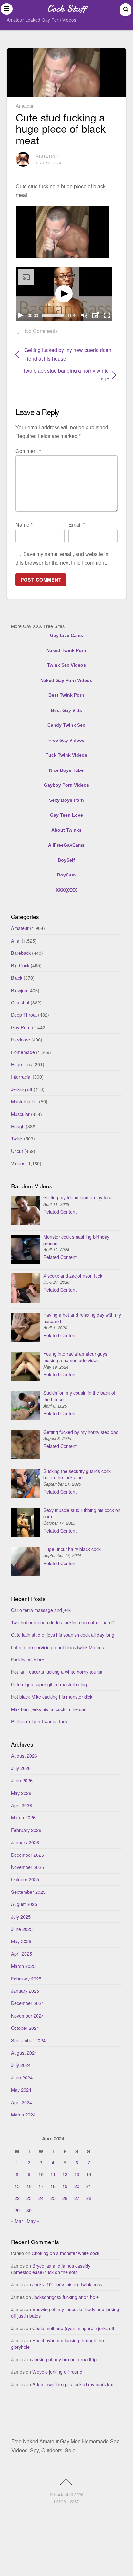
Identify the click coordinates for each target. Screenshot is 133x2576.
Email (77, 524)
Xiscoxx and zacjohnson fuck (73, 1276)
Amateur (25, 106)
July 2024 (21, 2065)
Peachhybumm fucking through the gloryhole (57, 2344)
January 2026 (25, 1842)
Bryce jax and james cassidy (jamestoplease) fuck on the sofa (51, 2269)
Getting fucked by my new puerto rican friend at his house (68, 354)
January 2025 (25, 1991)
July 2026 (21, 1768)
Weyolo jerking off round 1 (59, 2372)
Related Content (60, 1211)
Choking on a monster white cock (66, 2253)
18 (53, 2186)
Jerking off (22, 1089)
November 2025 (27, 1867)
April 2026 (21, 1805)
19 (65, 2186)
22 (17, 2198)
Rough (18, 1126)
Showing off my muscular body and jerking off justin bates (65, 2312)
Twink (17, 1138)
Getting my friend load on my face (78, 1197)
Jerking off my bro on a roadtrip (64, 2359)
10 (41, 2174)
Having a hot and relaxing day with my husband (82, 1318)
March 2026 (23, 1817)
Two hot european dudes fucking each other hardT (63, 1622)
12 (65, 2174)
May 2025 (21, 1941)
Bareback (21, 953)
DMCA (60, 2501)
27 (77, 2198)
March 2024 (23, 2114)
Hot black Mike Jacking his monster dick (52, 1696)
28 (89, 2198)
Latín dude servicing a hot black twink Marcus (57, 1647)
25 (53, 2198)
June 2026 (22, 1780)
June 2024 (22, 2077)
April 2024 (21, 2102)
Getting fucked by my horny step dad (81, 1432)
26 (65, 2198)
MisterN (46, 156)
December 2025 (27, 1855)
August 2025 (24, 1904)
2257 (74, 2501)
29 (17, 2210)
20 (77, 2186)
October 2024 (25, 2028)
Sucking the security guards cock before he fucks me (77, 1474)
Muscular (20, 1114)
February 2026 (26, 1830)
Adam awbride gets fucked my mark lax (73, 2384)
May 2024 (21, 2090)
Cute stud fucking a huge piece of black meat (61, 128)
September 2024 (28, 2040)
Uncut (17, 1151)
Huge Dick (21, 1064)
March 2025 (23, 1966)
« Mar (17, 2221)
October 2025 (25, 1879)
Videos (18, 1163)
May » (33, 2221)
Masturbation (24, 1101)
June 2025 (22, 1929)
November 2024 (27, 2015)
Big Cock (20, 965)
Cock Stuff (63, 2494)
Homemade (23, 1052)
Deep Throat (24, 1015)
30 (29, 2210)
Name (24, 524)
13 (77, 2174)
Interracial (21, 1076)
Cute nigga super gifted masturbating (49, 1684)
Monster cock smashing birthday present (76, 1240)
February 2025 (26, 1978)
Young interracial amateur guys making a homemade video (75, 1357)
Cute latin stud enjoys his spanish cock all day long (63, 1635)
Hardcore (20, 1039)
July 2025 (21, 1917)
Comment (28, 451)
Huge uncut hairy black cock (72, 1549)
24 (41, 2198)
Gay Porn (21, 1027)
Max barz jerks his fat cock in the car (48, 1709)
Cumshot (20, 1002)
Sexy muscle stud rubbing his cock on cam (82, 1513)
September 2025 (28, 1892)
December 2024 (27, 2003)
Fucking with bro (28, 1659)
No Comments (41, 331)
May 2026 (21, 1793)
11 (53, 2174)
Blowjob (19, 990)
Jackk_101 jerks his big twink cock (67, 2284)
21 (89, 2186)
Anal (16, 940)
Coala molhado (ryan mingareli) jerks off (73, 2328)
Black (17, 978)
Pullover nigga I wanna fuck (39, 1721)
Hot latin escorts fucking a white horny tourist (57, 1672)
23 (29, 2198)
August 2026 (24, 1755)
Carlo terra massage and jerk (41, 1610)
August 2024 (24, 2053)
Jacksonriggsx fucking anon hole (66, 2297)
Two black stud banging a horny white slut (62, 375)
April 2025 (21, 1954)
